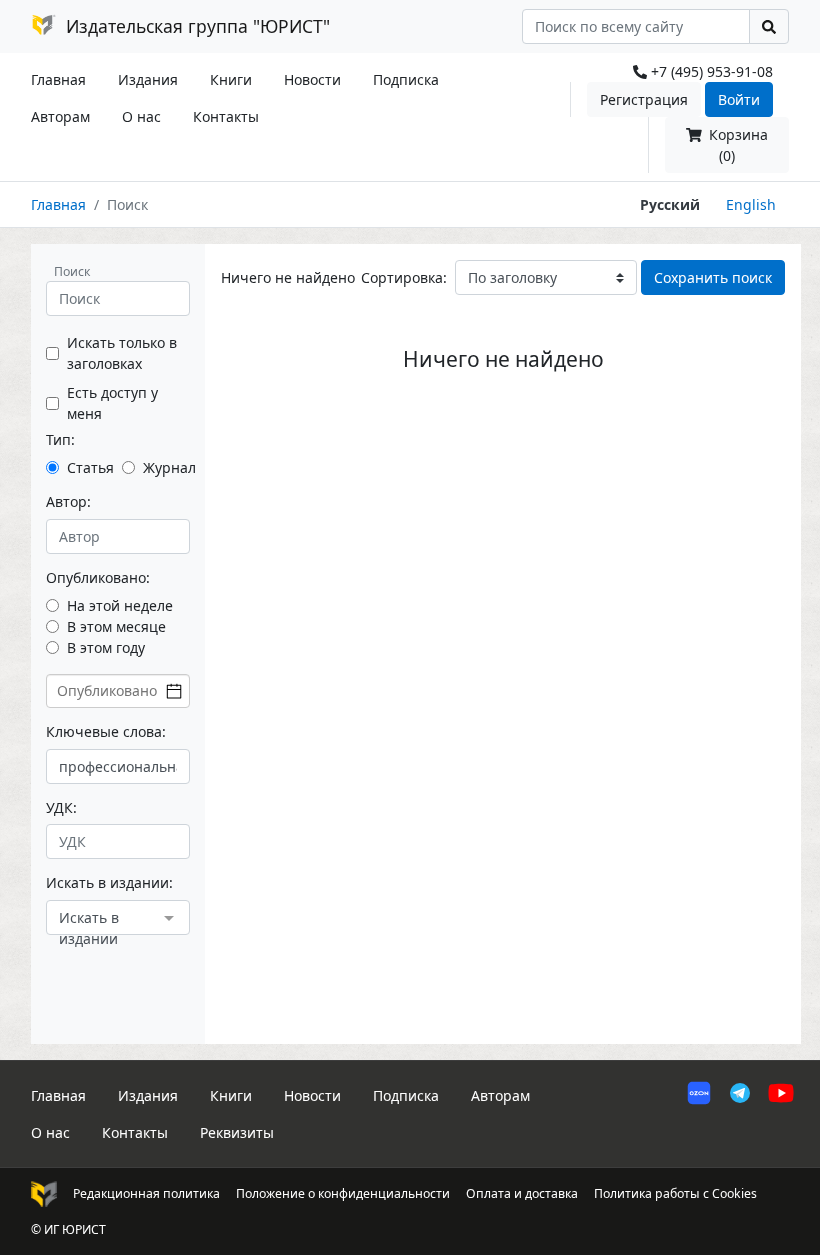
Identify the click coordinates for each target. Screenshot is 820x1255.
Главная (58, 79)
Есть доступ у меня (112, 403)
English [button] (751, 204)
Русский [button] (670, 204)
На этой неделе (120, 605)
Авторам (60, 116)
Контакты (226, 116)
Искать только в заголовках (122, 353)
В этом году (106, 647)
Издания (148, 79)
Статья (90, 467)
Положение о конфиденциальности (343, 1193)
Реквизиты (237, 1132)
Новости (312, 79)
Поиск (72, 271)
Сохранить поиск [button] (713, 277)
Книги (231, 79)
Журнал (169, 467)
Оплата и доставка (522, 1193)
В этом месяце (116, 626)
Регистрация (644, 99)
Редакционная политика (146, 1193)
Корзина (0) (736, 145)
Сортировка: (404, 277)
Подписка (406, 79)
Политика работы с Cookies (675, 1193)
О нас (141, 116)
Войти (739, 99)
